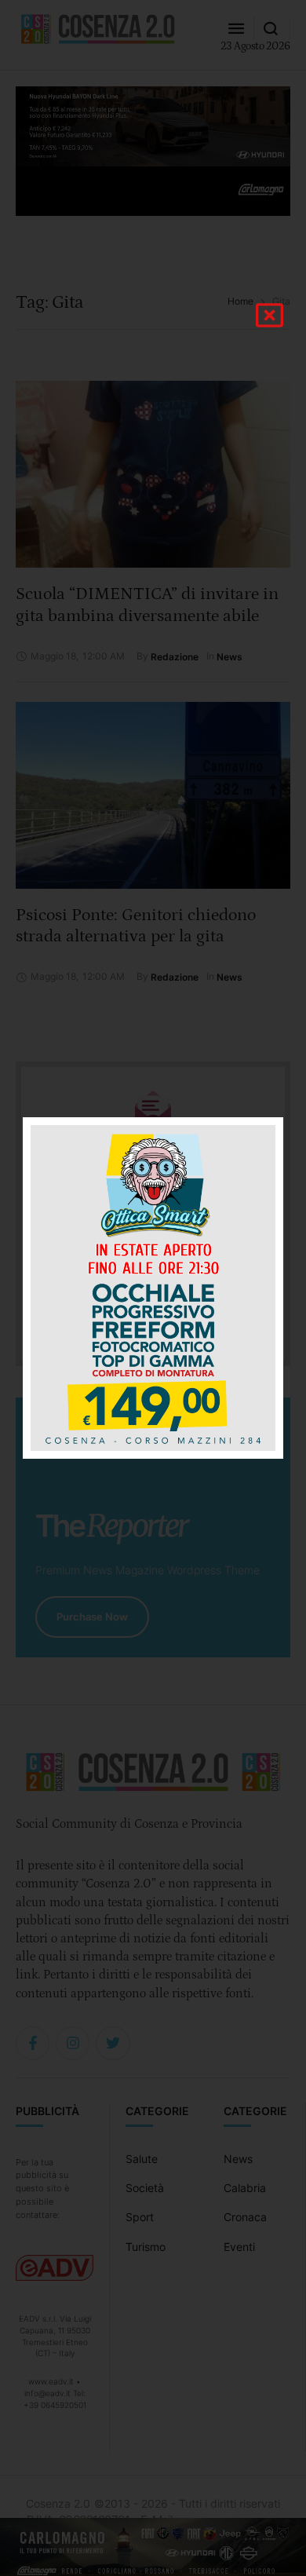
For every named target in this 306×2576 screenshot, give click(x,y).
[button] (270, 315)
